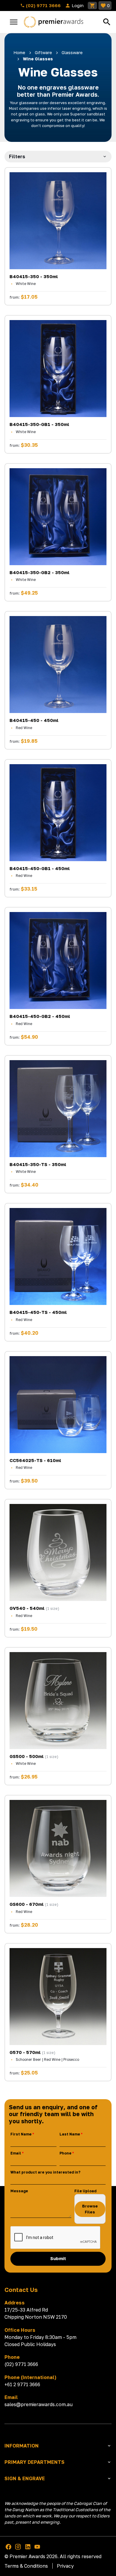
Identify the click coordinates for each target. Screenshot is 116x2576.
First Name (21, 2134)
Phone (65, 2153)
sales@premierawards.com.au (39, 2404)
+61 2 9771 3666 (22, 2384)
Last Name (70, 2134)
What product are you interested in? (45, 2172)
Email (16, 2153)
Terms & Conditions (26, 2566)
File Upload (85, 2191)
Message (19, 2191)
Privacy (65, 2566)
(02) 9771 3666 (43, 5)
